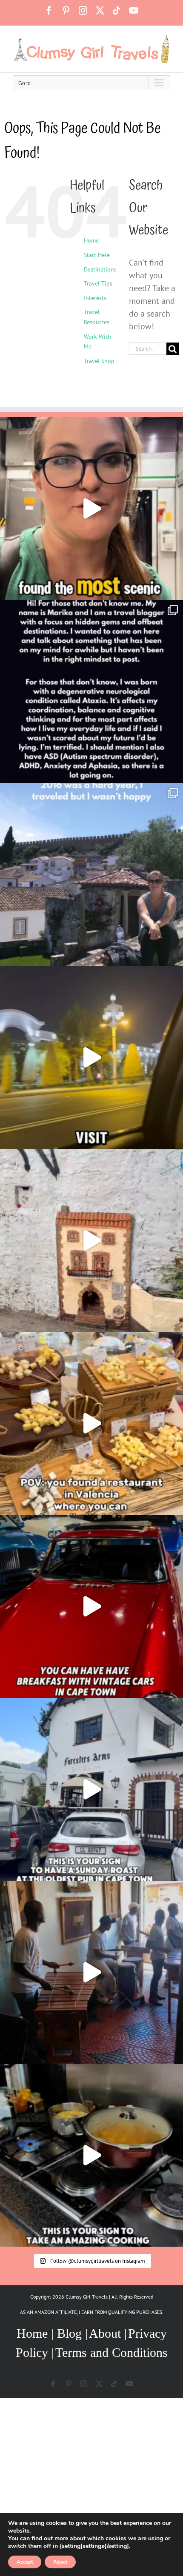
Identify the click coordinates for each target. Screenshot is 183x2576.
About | (108, 2333)
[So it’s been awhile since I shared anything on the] (91, 874)
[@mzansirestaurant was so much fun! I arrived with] (91, 1972)
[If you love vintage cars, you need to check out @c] (91, 1606)
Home (91, 240)
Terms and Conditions (112, 2352)
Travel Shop (99, 361)
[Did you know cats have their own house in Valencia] (91, 1240)
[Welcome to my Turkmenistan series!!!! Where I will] (91, 1057)
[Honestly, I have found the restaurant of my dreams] (91, 1423)
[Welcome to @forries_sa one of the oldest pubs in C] (91, 1789)
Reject (60, 2562)
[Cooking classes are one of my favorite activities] (91, 2155)
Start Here (97, 255)
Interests (95, 298)
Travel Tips (98, 283)
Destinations (100, 269)
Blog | (72, 2333)
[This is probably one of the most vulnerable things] (91, 691)
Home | (37, 2333)
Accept (25, 2562)
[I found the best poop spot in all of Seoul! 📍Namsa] (91, 508)
